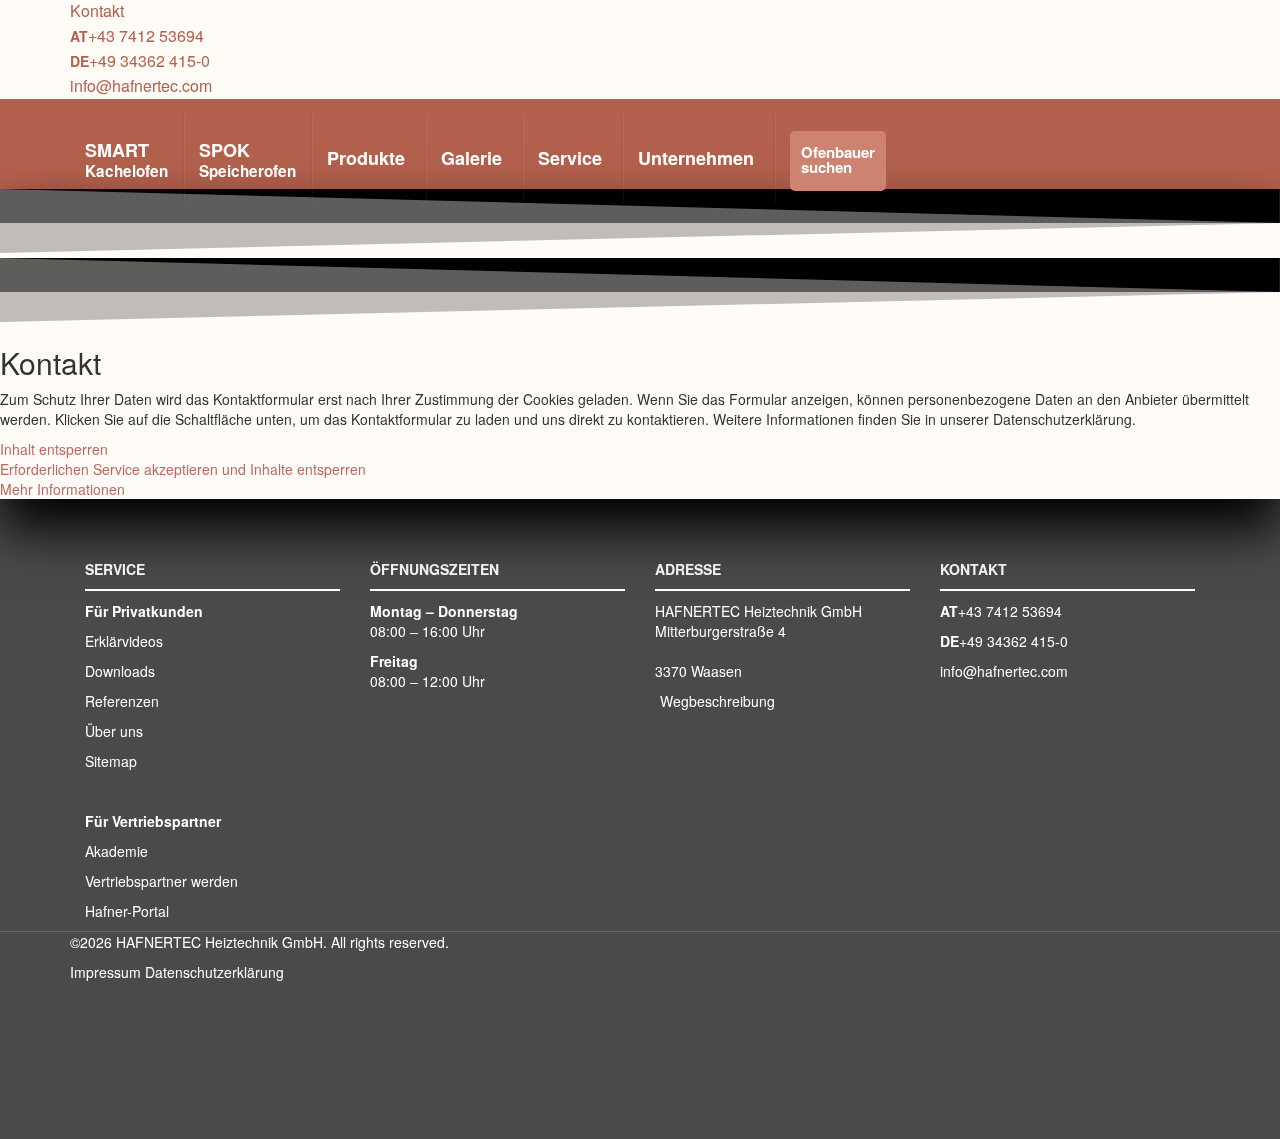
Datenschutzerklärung (214, 972)
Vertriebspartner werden (161, 881)
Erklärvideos (124, 641)
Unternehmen (696, 158)
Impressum (105, 972)
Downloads (120, 671)
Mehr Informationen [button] (62, 489)
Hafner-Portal (127, 911)
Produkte (366, 158)
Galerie (471, 158)
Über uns (114, 731)
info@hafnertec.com (141, 85)
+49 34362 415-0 (149, 60)
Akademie (116, 851)
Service (570, 158)
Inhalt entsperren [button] (54, 449)
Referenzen (122, 701)
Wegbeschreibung (717, 701)
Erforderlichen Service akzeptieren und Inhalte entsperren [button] (183, 469)
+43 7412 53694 (146, 35)
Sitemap (111, 761)
